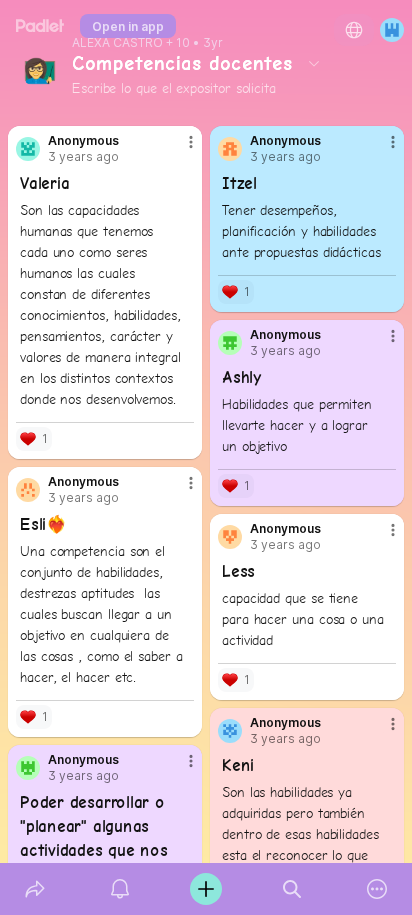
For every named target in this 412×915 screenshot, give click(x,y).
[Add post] (206, 889)
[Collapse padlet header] (314, 63)
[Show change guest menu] (392, 30)
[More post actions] (178, 150)
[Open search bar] (292, 889)
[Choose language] (354, 30)
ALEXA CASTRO (117, 43)
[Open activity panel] (121, 889)
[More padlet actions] (377, 889)
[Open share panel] (35, 889)
